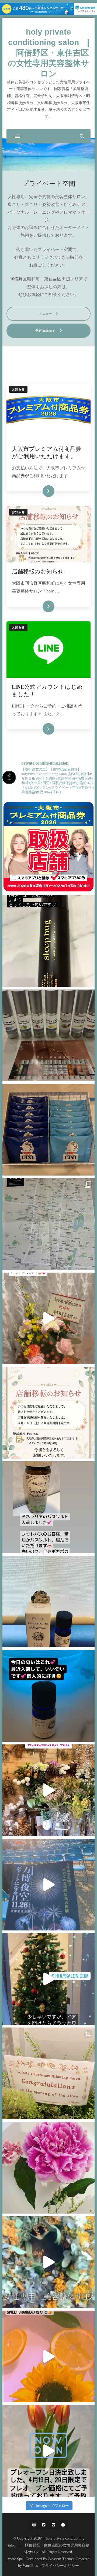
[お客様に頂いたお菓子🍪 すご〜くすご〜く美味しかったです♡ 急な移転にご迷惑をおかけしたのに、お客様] (48, 1130)
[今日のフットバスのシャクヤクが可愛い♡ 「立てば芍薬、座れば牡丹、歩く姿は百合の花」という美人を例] (48, 2168)
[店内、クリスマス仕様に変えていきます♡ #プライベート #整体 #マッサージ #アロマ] (48, 1979)
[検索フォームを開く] (82, 136)
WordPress (31, 2566)
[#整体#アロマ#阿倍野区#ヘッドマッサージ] (48, 941)
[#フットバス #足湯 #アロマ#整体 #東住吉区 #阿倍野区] (48, 1507)
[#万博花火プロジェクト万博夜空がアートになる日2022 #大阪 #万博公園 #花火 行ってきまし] (48, 1885)
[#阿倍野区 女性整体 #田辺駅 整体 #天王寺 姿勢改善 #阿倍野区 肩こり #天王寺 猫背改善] (48, 1318)
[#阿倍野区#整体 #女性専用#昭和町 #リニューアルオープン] (48, 1413)
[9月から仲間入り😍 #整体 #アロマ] (48, 1696)
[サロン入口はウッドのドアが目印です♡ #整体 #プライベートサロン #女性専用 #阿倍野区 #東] (48, 2262)
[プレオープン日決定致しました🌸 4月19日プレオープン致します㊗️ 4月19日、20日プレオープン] (48, 2451)
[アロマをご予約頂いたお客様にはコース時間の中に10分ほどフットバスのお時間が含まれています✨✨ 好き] (48, 2356)
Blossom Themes (61, 2559)
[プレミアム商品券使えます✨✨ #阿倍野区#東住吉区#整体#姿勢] (48, 847)
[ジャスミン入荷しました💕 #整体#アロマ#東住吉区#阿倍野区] (48, 1602)
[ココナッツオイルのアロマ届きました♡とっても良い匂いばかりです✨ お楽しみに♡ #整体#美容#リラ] (48, 1035)
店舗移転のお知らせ (38, 571)
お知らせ (18, 389)
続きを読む (41, 491)
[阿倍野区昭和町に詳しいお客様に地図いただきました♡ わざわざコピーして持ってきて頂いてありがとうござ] (48, 1224)
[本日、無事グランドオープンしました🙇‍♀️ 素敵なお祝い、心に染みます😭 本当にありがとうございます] (48, 2073)
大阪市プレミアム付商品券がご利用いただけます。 (46, 453)
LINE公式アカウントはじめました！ (47, 690)
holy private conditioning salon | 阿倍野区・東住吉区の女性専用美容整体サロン (48, 53)
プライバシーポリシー (60, 2566)
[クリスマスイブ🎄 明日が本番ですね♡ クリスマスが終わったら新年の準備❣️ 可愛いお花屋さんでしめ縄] (48, 1790)
